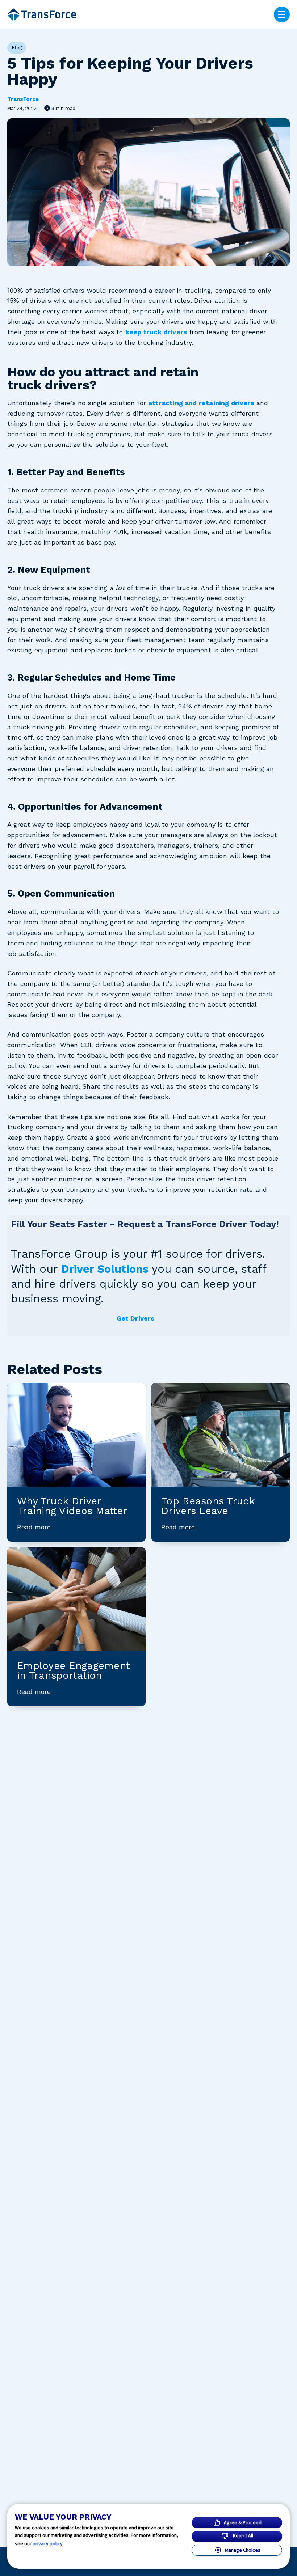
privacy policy (48, 2543)
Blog (17, 48)
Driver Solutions (105, 1269)
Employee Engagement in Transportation (74, 1671)
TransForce (23, 99)
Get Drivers (136, 1318)
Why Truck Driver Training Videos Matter (72, 1506)
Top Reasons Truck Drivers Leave (208, 1506)
